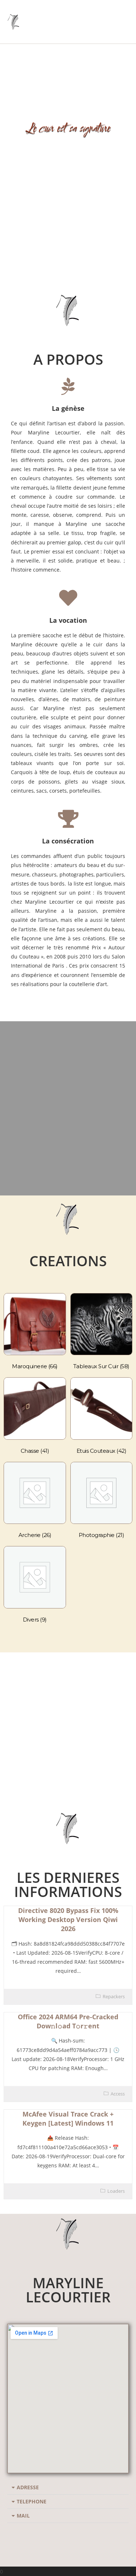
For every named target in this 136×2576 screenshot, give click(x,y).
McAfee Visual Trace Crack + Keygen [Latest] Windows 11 (68, 2119)
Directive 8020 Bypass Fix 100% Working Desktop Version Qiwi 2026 (68, 1919)
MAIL (23, 2516)
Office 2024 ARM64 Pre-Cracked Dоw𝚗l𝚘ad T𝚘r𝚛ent (68, 2021)
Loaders (116, 2191)
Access (118, 2094)
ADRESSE (28, 2487)
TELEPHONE (32, 2501)
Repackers (114, 1996)
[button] (68, 2488)
